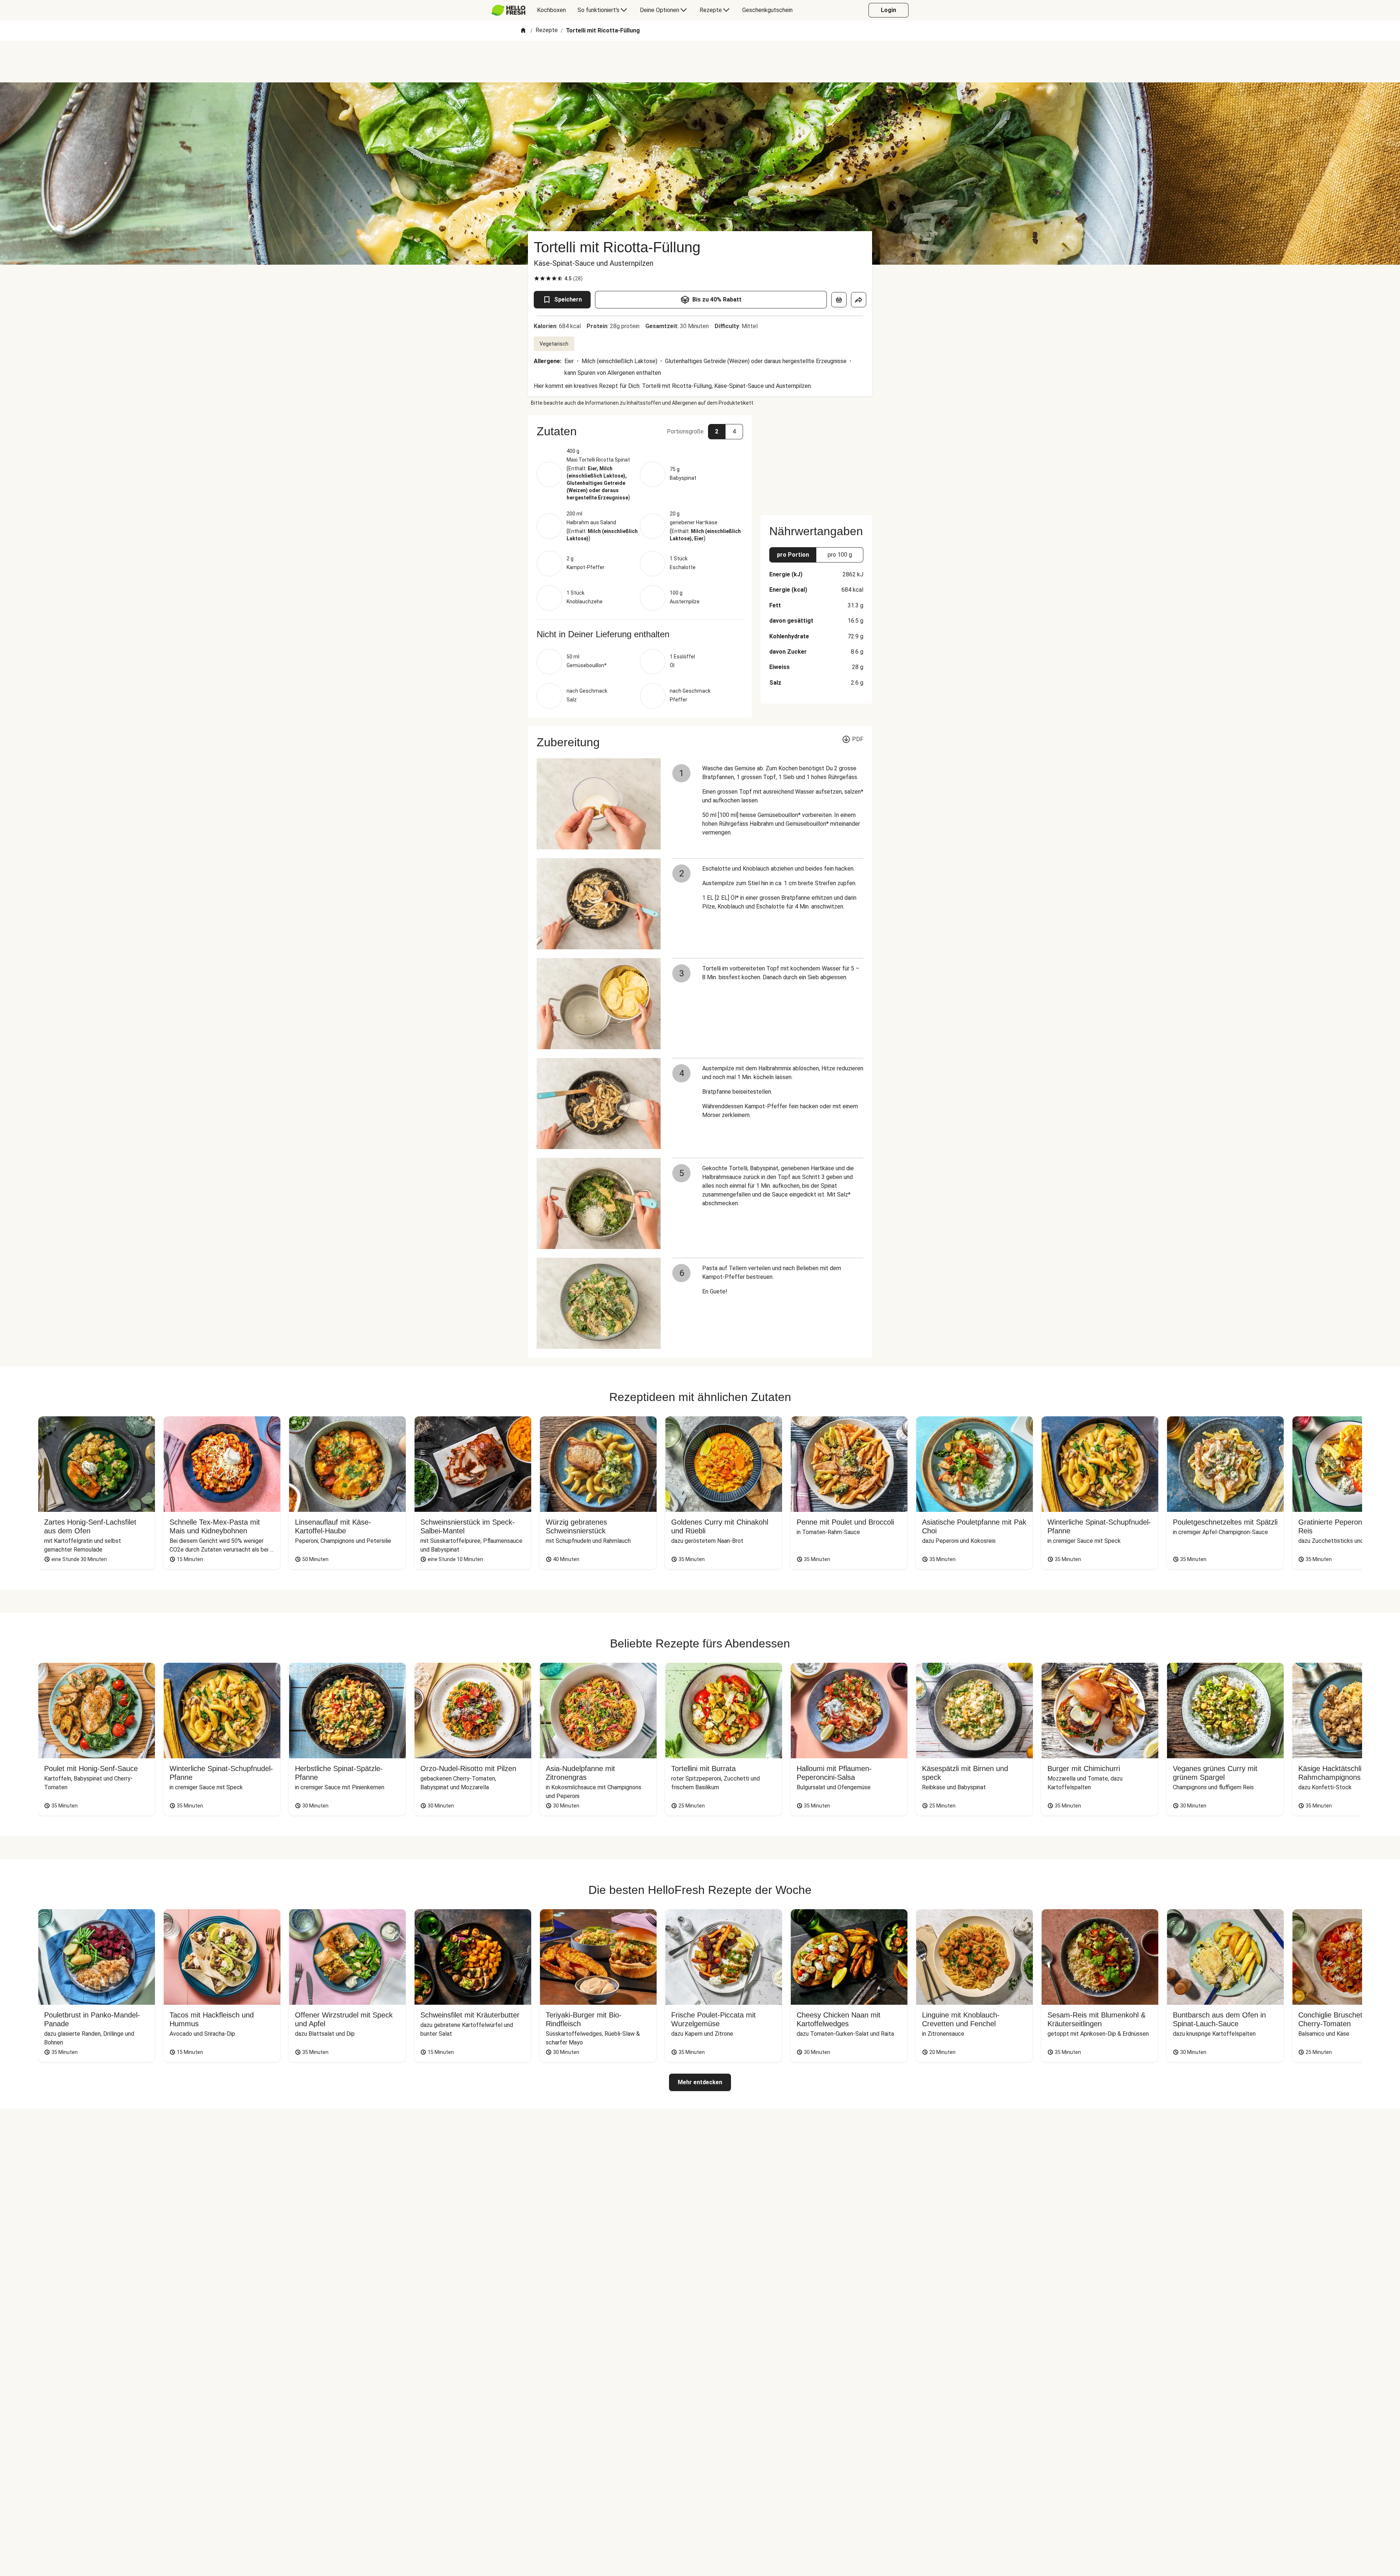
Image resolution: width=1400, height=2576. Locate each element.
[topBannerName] (700, 62)
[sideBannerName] (816, 461)
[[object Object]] (839, 300)
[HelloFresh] (508, 10)
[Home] (523, 31)
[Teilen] (859, 300)
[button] (640, 431)
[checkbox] (537, 279)
